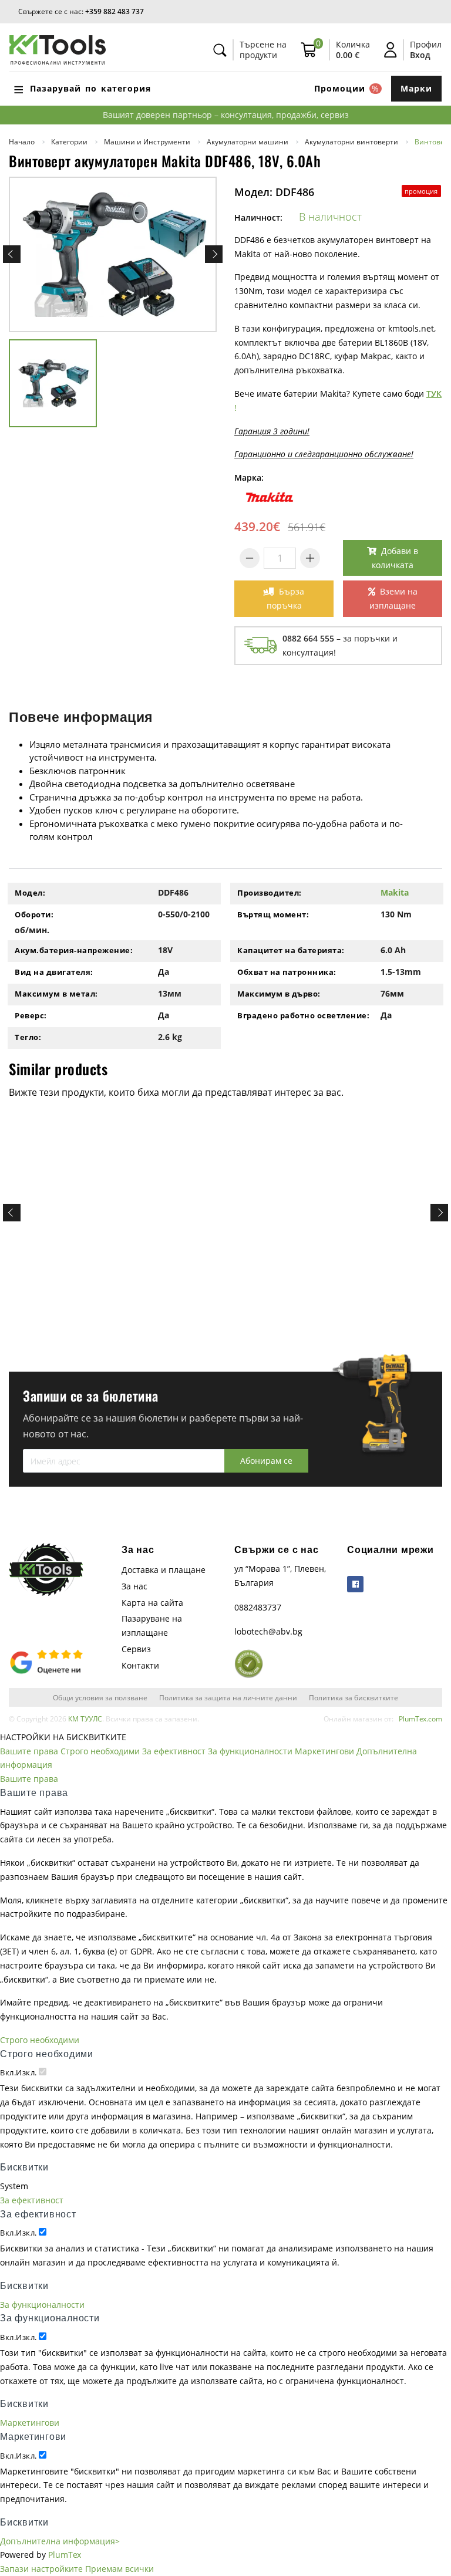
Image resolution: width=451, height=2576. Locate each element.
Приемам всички (120, 2569)
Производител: (270, 893)
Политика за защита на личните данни (228, 1697)
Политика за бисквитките (354, 1697)
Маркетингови (324, 1751)
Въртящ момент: (273, 914)
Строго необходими (100, 1751)
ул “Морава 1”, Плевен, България (280, 1576)
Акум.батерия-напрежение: (74, 950)
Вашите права (29, 1751)
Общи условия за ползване (100, 1697)
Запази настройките (41, 2569)
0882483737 (258, 1607)
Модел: (30, 893)
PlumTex (65, 2555)
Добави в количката (395, 558)
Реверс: (31, 1015)
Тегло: (28, 1037)
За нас (134, 1586)
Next (214, 254)
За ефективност (174, 1751)
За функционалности (250, 1751)
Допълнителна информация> (60, 2541)
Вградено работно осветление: (303, 1015)
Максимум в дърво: (279, 994)
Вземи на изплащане (393, 598)
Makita (395, 892)
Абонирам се (266, 1461)
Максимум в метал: (56, 994)
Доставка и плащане (164, 1570)
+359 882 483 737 (115, 11)
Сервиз (136, 1649)
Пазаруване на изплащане (152, 1625)
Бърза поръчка (286, 598)
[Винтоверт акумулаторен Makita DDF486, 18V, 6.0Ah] (113, 255)
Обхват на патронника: (287, 972)
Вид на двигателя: (54, 972)
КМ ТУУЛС (85, 1719)
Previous (12, 254)
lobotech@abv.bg (268, 1631)
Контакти (140, 1665)
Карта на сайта (152, 1603)
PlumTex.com (420, 1719)
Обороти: (34, 914)
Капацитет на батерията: (291, 950)
